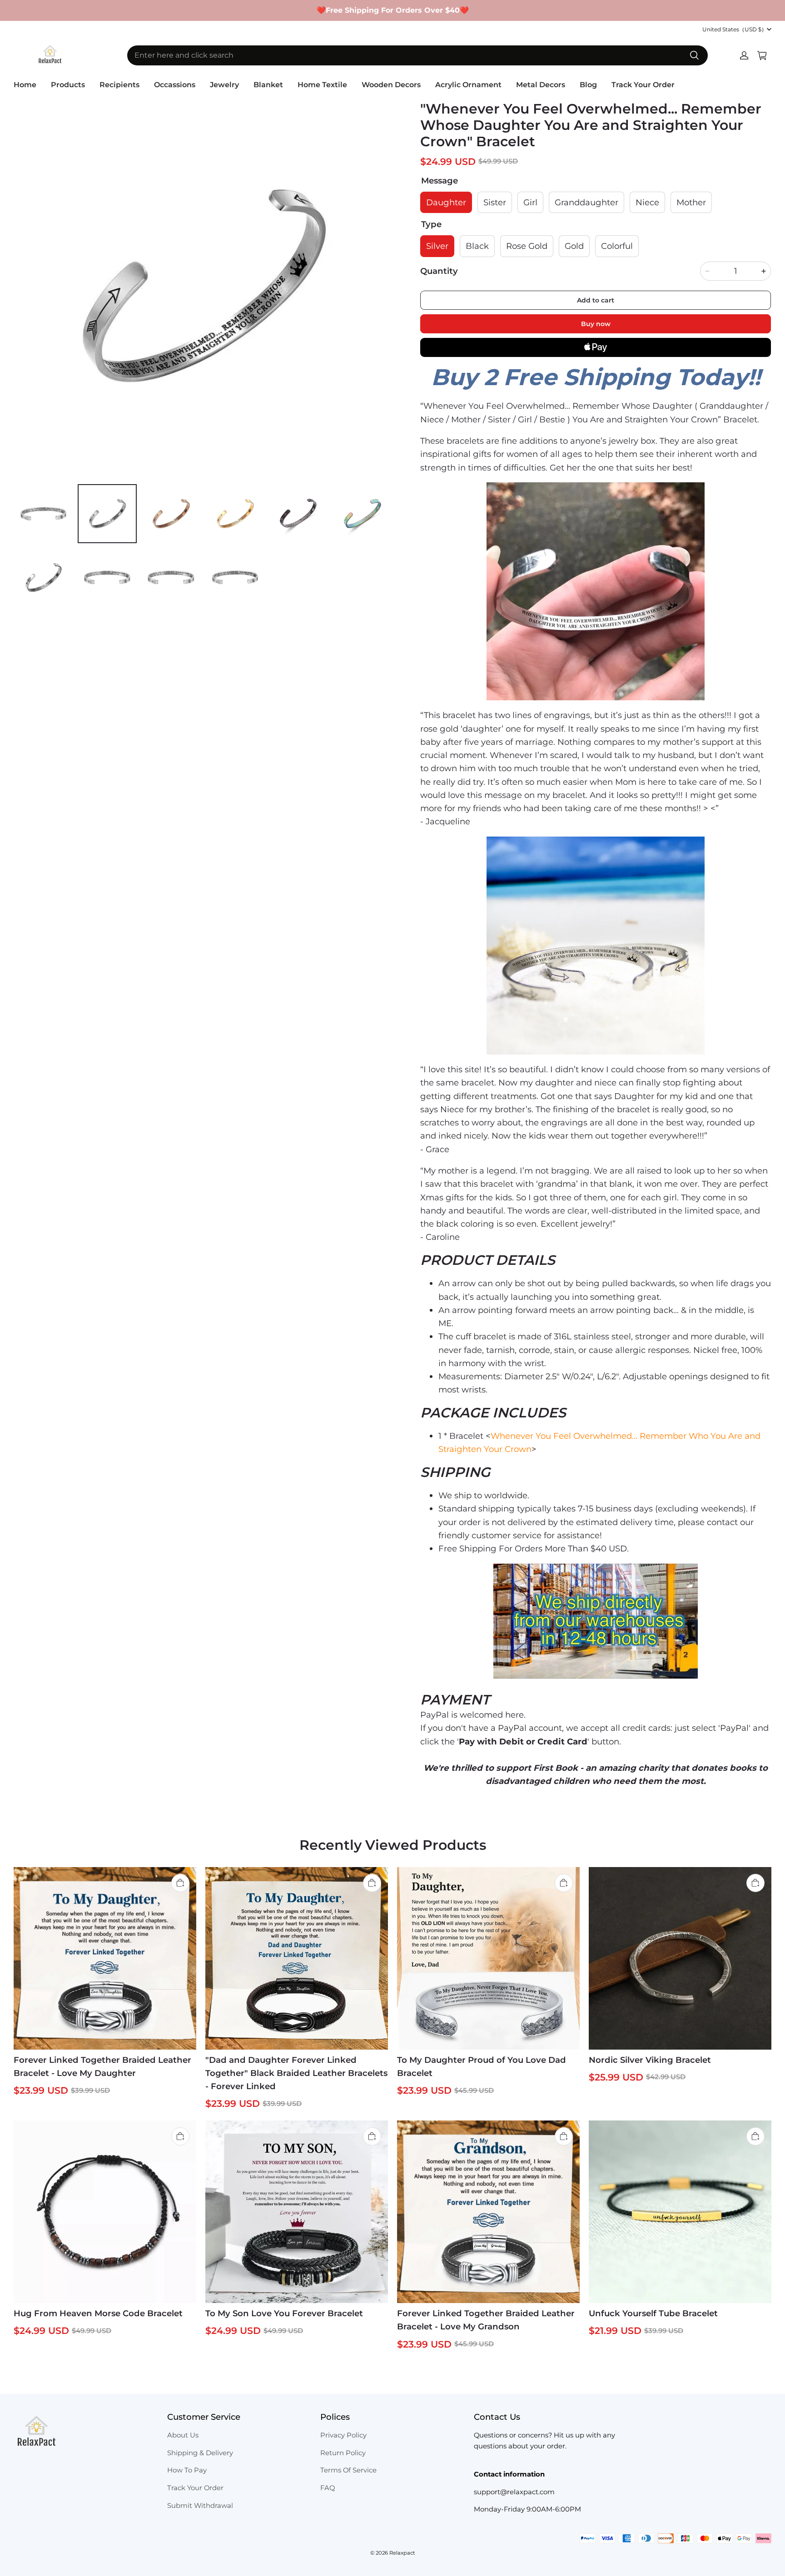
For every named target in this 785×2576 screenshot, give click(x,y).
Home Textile (322, 85)
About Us (183, 2435)
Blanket (268, 85)
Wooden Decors (391, 85)
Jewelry (224, 85)
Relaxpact (402, 2553)
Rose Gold (527, 246)
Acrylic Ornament (468, 85)
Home (25, 85)
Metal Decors (541, 85)
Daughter (446, 202)
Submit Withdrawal (200, 2506)
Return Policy (343, 2453)
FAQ (328, 2488)
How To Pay (187, 2470)
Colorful (617, 246)
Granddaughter (586, 202)
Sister (495, 202)
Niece (647, 202)
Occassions (175, 85)
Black (477, 246)
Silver (437, 246)
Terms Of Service (348, 2470)
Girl (530, 202)
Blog (588, 85)
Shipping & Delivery (200, 2453)
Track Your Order (643, 85)
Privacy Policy (343, 2435)
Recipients (119, 85)
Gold (574, 246)
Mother (691, 202)
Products (68, 85)
